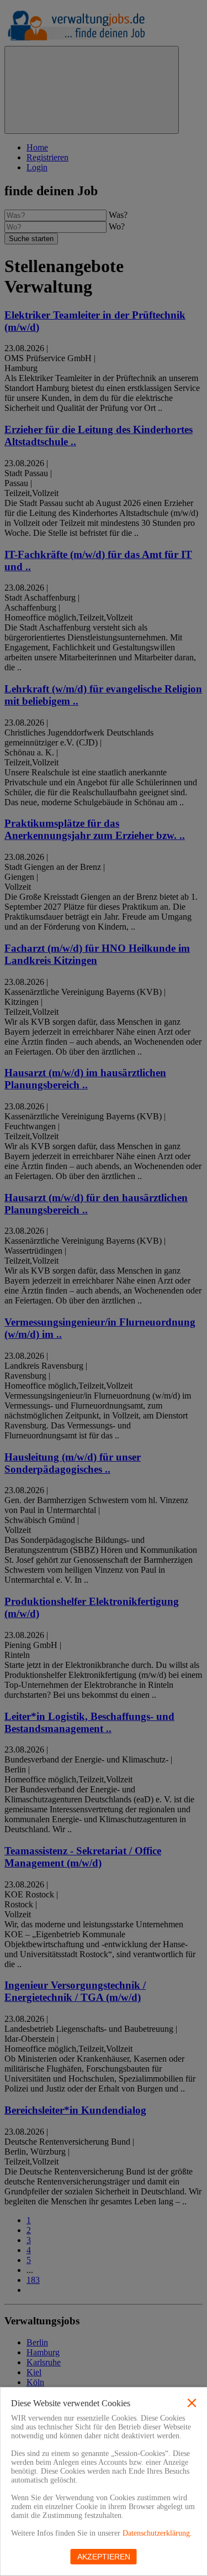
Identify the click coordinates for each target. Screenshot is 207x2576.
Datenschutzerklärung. (157, 2533)
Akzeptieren (104, 2557)
